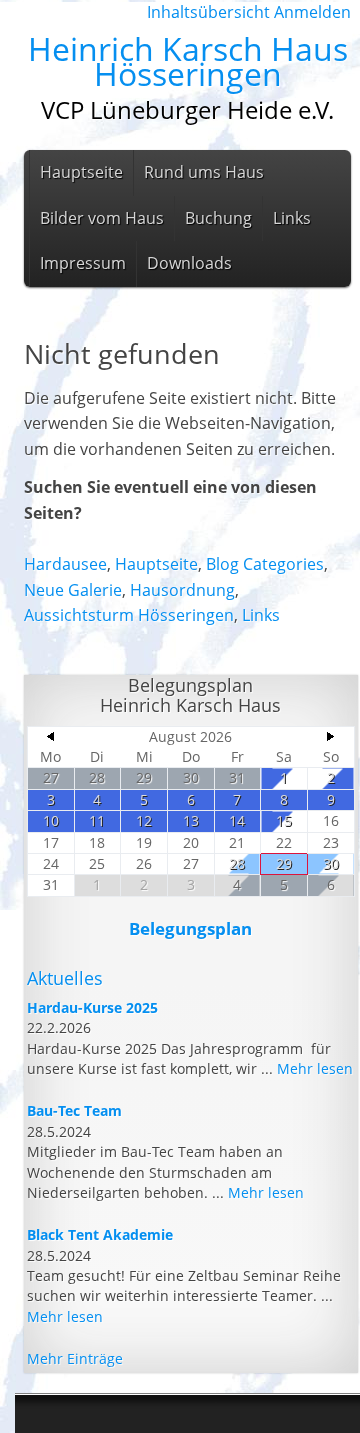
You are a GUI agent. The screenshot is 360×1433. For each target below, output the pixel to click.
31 (237, 777)
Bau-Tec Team (74, 1110)
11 (97, 820)
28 (97, 777)
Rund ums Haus (204, 172)
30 (191, 777)
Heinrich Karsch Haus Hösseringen (188, 61)
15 (284, 820)
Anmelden (312, 12)
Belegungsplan (190, 928)
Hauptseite (81, 172)
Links (292, 218)
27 (51, 777)
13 (191, 820)
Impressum (83, 263)
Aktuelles (65, 978)
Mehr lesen (315, 1068)
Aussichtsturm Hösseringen (129, 615)
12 (144, 820)
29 (144, 777)
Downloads (189, 263)
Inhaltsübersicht (208, 12)
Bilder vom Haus (102, 218)
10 (51, 820)
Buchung (218, 218)
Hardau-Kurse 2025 (92, 1007)
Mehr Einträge (75, 1358)
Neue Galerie (73, 590)
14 (237, 820)
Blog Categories (265, 564)
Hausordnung (182, 590)
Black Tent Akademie (100, 1234)
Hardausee (65, 564)
